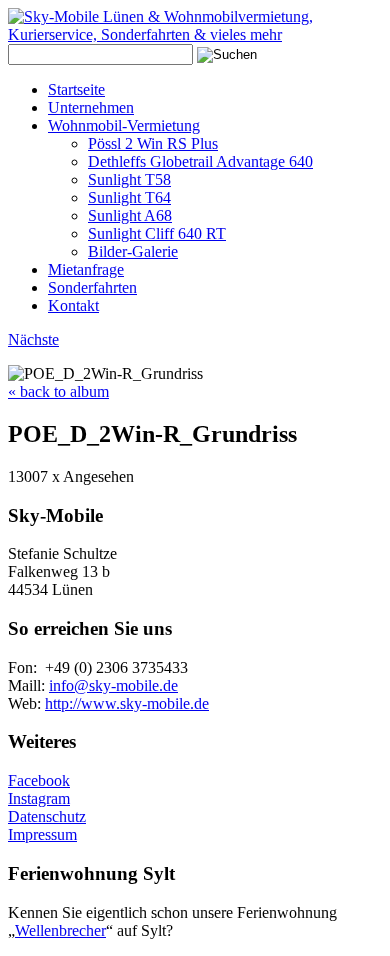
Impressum (42, 834)
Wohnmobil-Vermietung (124, 125)
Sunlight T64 (129, 197)
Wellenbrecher (60, 930)
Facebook (39, 780)
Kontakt (73, 305)
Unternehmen (91, 107)
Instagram (39, 798)
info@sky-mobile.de (113, 685)
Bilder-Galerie (133, 251)
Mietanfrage (86, 269)
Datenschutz (47, 816)
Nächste (33, 339)
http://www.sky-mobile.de (127, 703)
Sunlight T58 (129, 179)
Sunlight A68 (130, 215)
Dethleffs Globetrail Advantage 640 (200, 161)
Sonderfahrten (92, 287)
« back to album (58, 391)
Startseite (76, 89)
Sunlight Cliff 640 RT (157, 233)
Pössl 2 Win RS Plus (153, 143)
